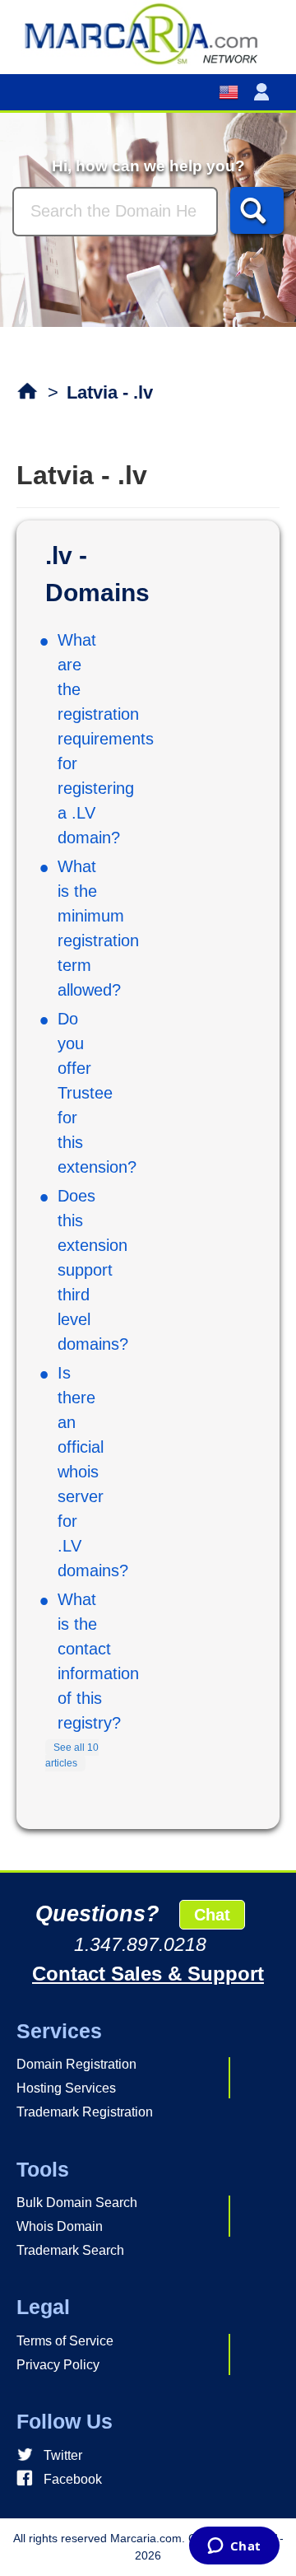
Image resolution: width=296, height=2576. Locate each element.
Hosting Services (66, 2088)
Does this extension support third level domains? (93, 1270)
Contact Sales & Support (148, 1974)
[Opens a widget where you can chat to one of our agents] (234, 2547)
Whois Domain (60, 2226)
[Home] (148, 33)
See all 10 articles (72, 1756)
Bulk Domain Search (77, 2203)
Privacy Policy (58, 2365)
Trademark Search (70, 2250)
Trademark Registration (85, 2112)
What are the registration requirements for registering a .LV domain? (106, 739)
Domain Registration (76, 2064)
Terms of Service (65, 2341)
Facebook (73, 2479)
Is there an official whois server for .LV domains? (93, 1472)
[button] (265, 92)
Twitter (63, 2455)
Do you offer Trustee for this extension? (97, 1093)
